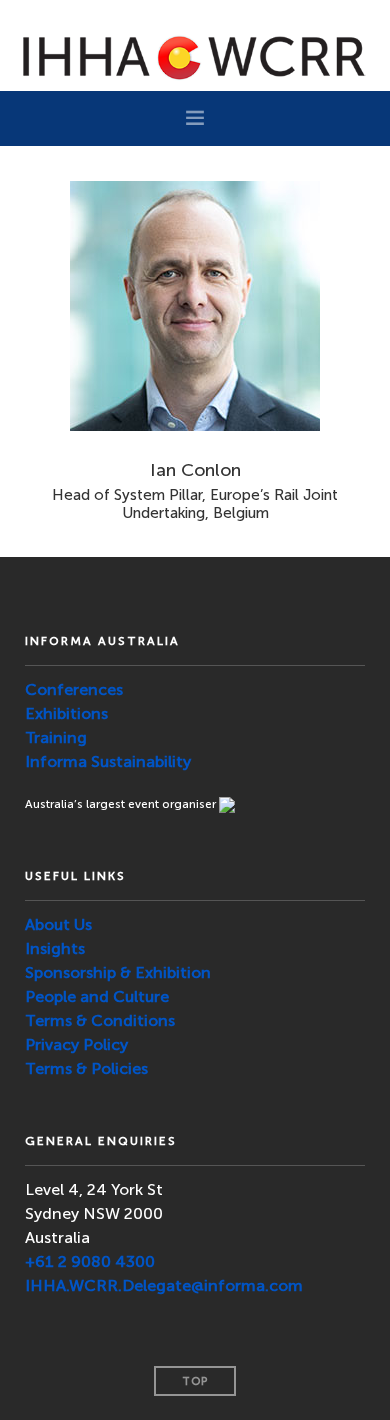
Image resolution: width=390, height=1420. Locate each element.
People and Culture (97, 996)
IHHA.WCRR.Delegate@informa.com (164, 1285)
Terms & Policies (86, 1068)
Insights (55, 948)
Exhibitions (66, 713)
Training (56, 737)
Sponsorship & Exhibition (118, 972)
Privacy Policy (76, 1044)
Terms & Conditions (100, 1020)
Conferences (74, 689)
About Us (58, 924)
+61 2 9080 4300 (90, 1261)
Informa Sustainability (108, 761)
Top (195, 1381)
